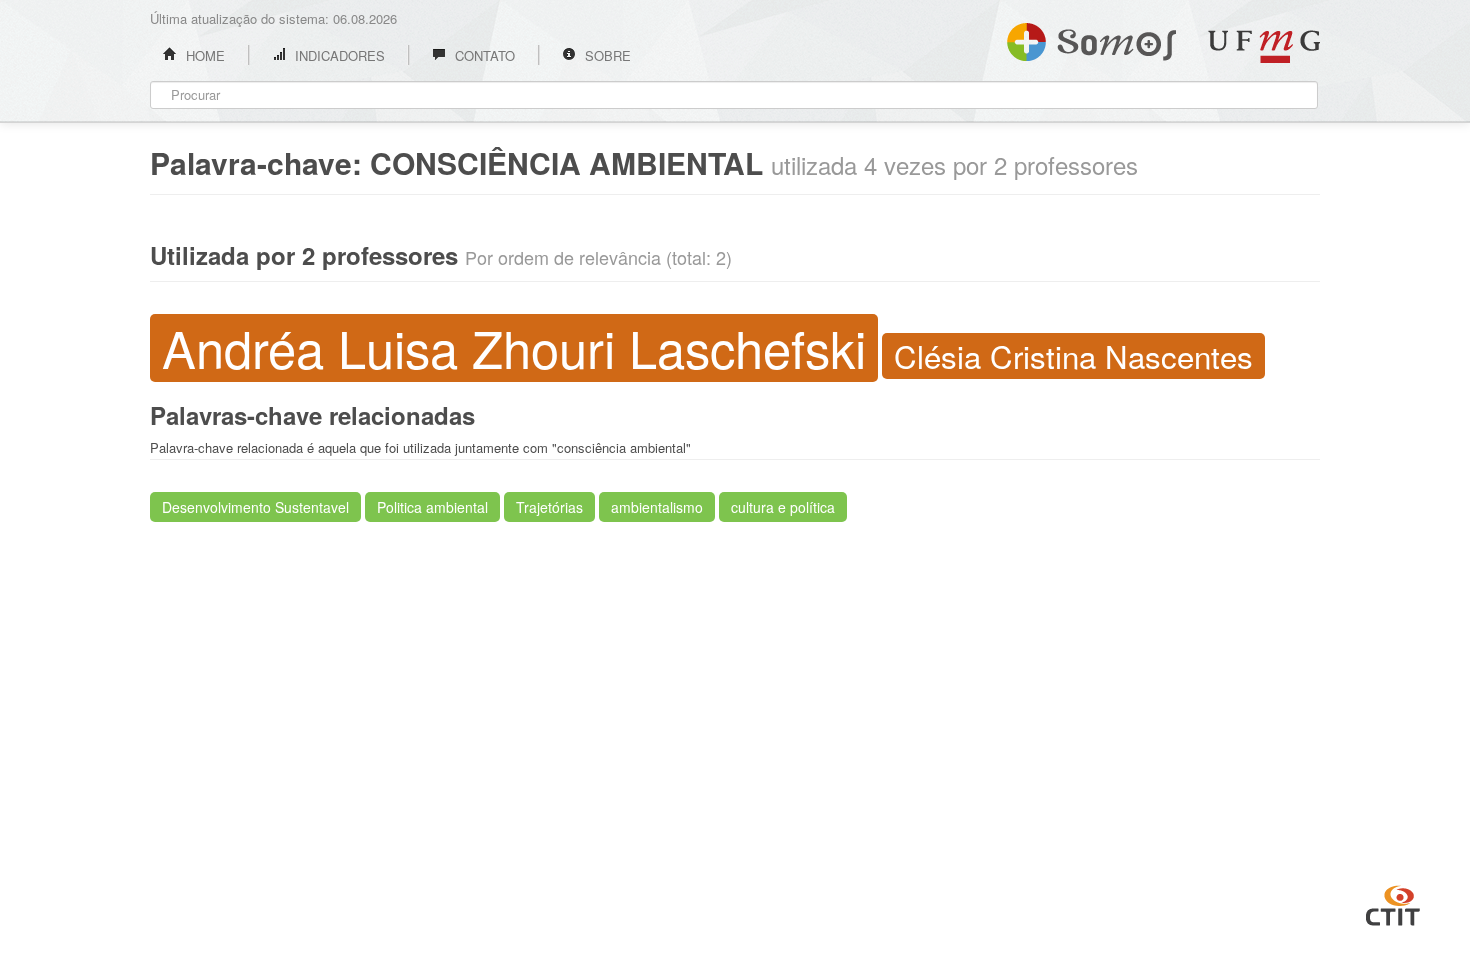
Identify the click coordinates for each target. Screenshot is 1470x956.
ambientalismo (657, 507)
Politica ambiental (432, 507)
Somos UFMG (1091, 38)
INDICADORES (338, 55)
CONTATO (483, 55)
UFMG (1264, 46)
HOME (203, 55)
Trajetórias (549, 507)
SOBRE (606, 55)
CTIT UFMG (1393, 903)
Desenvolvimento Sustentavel (255, 507)
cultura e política (783, 507)
